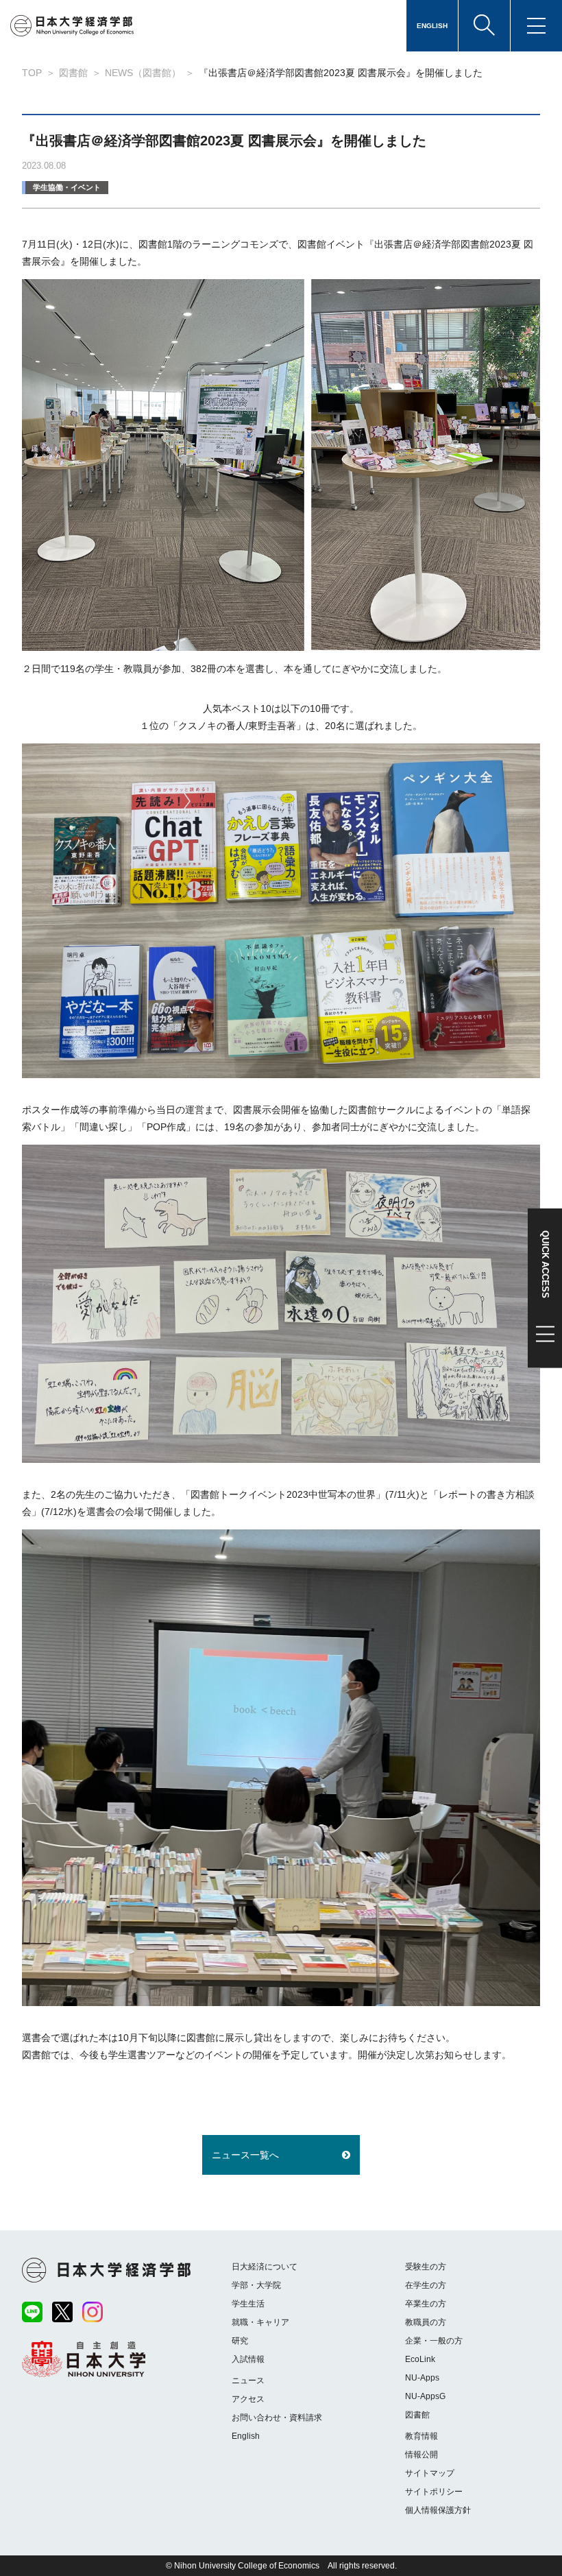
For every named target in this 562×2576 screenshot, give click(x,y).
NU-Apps (422, 2378)
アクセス (248, 2399)
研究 (240, 2341)
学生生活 (248, 2304)
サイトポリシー (434, 2492)
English (246, 2436)
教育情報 (422, 2436)
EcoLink (420, 2359)
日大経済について (265, 2267)
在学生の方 (426, 2285)
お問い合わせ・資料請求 (277, 2418)
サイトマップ (430, 2473)
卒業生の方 (426, 2304)
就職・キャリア (260, 2322)
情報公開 (422, 2455)
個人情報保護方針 (438, 2510)
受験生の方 (426, 2267)
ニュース (248, 2381)
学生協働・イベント (67, 187)
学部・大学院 (256, 2285)
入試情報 (248, 2359)
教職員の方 (426, 2322)
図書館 (417, 2415)
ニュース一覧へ (245, 2155)
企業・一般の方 (434, 2341)
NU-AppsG (425, 2396)
